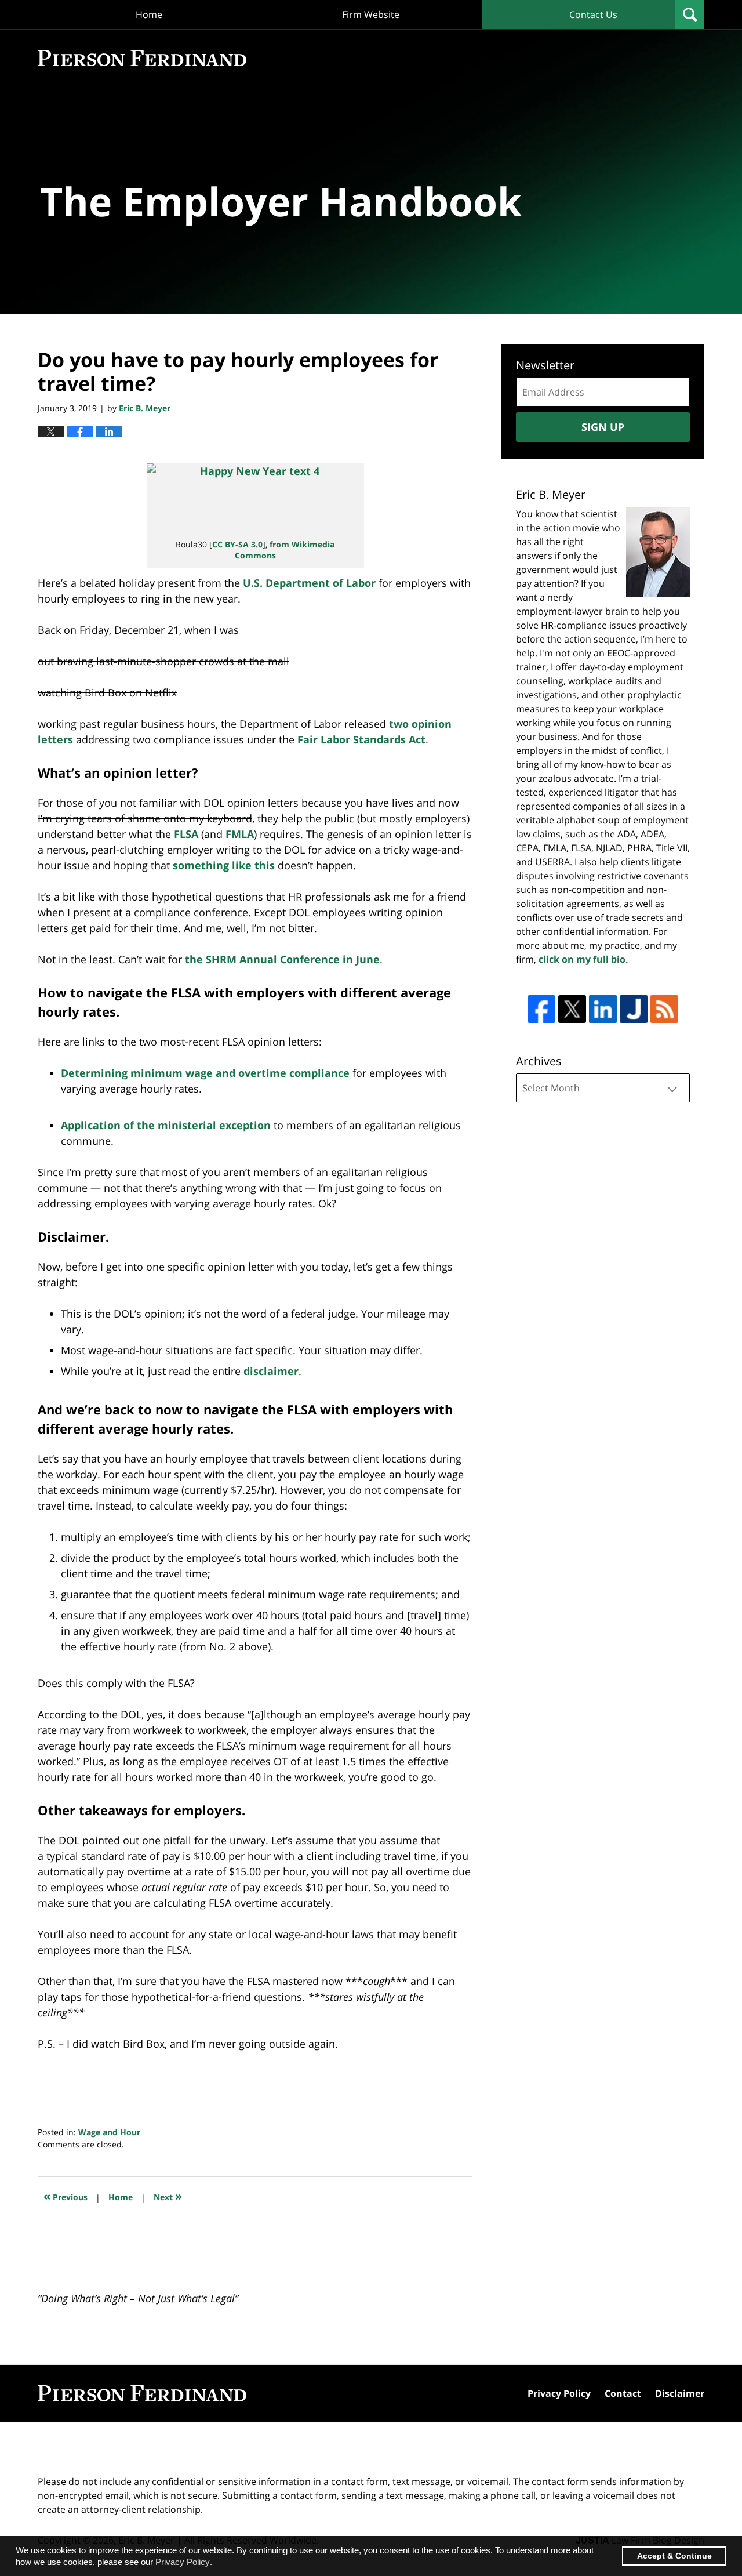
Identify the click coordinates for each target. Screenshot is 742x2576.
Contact (623, 2393)
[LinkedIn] (603, 1009)
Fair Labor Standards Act (361, 739)
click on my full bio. (583, 959)
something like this (224, 865)
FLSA (186, 834)
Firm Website (371, 14)
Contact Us (593, 14)
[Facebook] (541, 1009)
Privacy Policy (559, 2393)
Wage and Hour (109, 2132)
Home (149, 14)
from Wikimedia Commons (285, 549)
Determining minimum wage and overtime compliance (205, 1073)
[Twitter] (572, 1009)
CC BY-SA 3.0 (237, 544)
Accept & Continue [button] (674, 2556)
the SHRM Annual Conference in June (282, 959)
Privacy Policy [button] (183, 2562)
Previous (66, 2196)
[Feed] (664, 1009)
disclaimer (271, 1371)
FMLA (240, 834)
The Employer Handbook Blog (142, 58)
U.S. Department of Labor (309, 583)
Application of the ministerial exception (166, 1125)
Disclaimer (680, 2393)
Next (168, 2196)
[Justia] (634, 1009)
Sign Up (603, 427)
